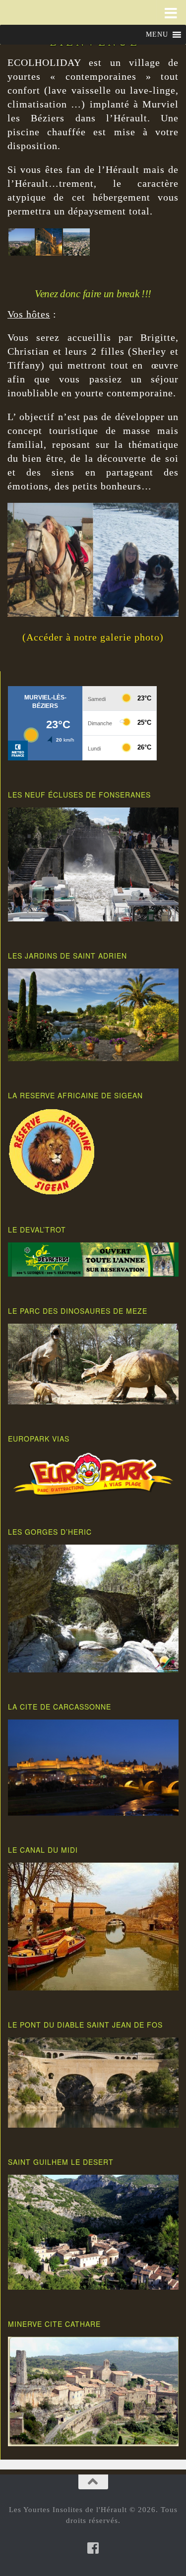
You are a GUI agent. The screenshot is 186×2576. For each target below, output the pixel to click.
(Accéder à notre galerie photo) (93, 637)
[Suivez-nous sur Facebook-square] (93, 2548)
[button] (157, 35)
